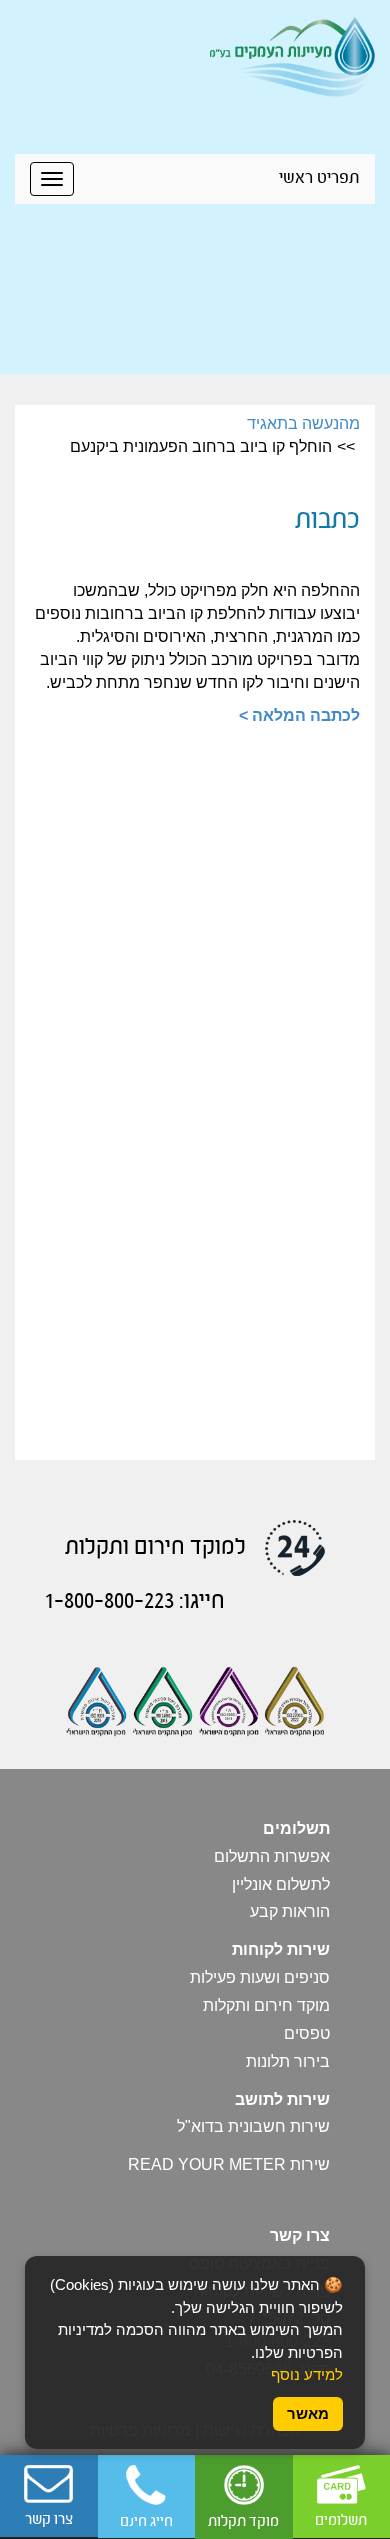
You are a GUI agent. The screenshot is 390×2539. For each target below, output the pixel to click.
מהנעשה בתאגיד (303, 423)
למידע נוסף (307, 2374)
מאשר (308, 2413)
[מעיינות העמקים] (292, 55)
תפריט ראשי (319, 179)
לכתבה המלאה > (299, 715)
